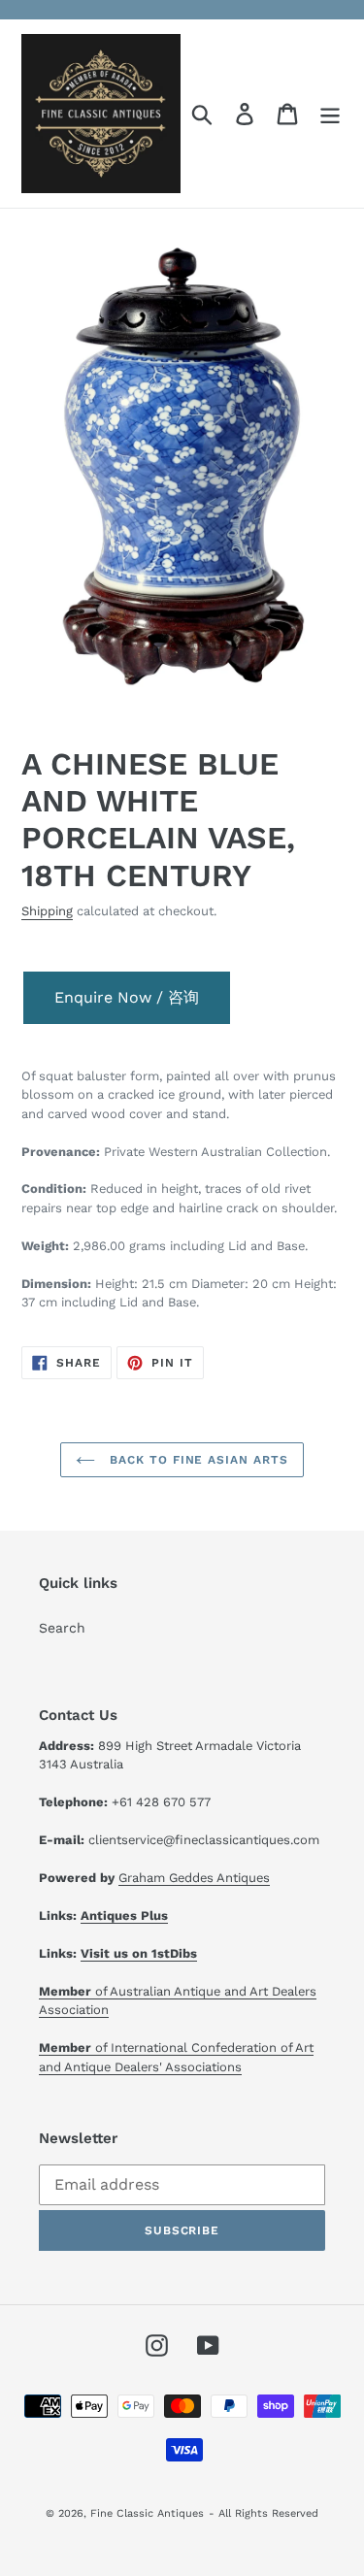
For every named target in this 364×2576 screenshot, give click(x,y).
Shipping (47, 911)
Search (62, 1628)
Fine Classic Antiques (147, 2513)
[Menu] (330, 114)
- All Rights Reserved (264, 2513)
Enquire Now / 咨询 (127, 997)
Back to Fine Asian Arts (197, 1460)
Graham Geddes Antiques (194, 1878)
